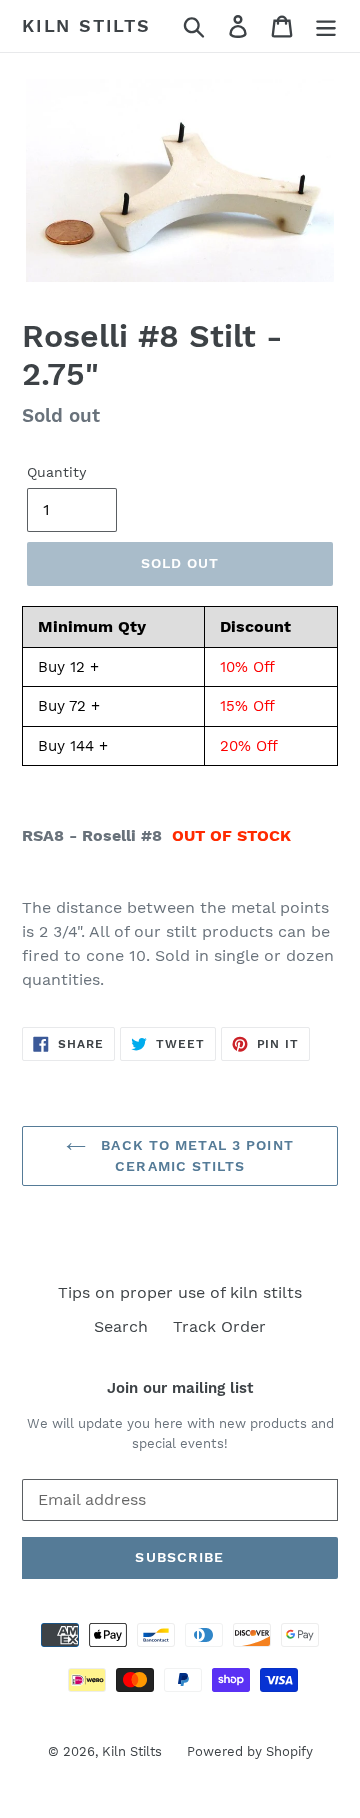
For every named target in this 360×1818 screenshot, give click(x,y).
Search (121, 1326)
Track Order (219, 1326)
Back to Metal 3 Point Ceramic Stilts (195, 1155)
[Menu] (326, 26)
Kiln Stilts (86, 25)
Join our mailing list (180, 1388)
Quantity (56, 472)
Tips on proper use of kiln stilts (180, 1292)
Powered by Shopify (250, 1751)
